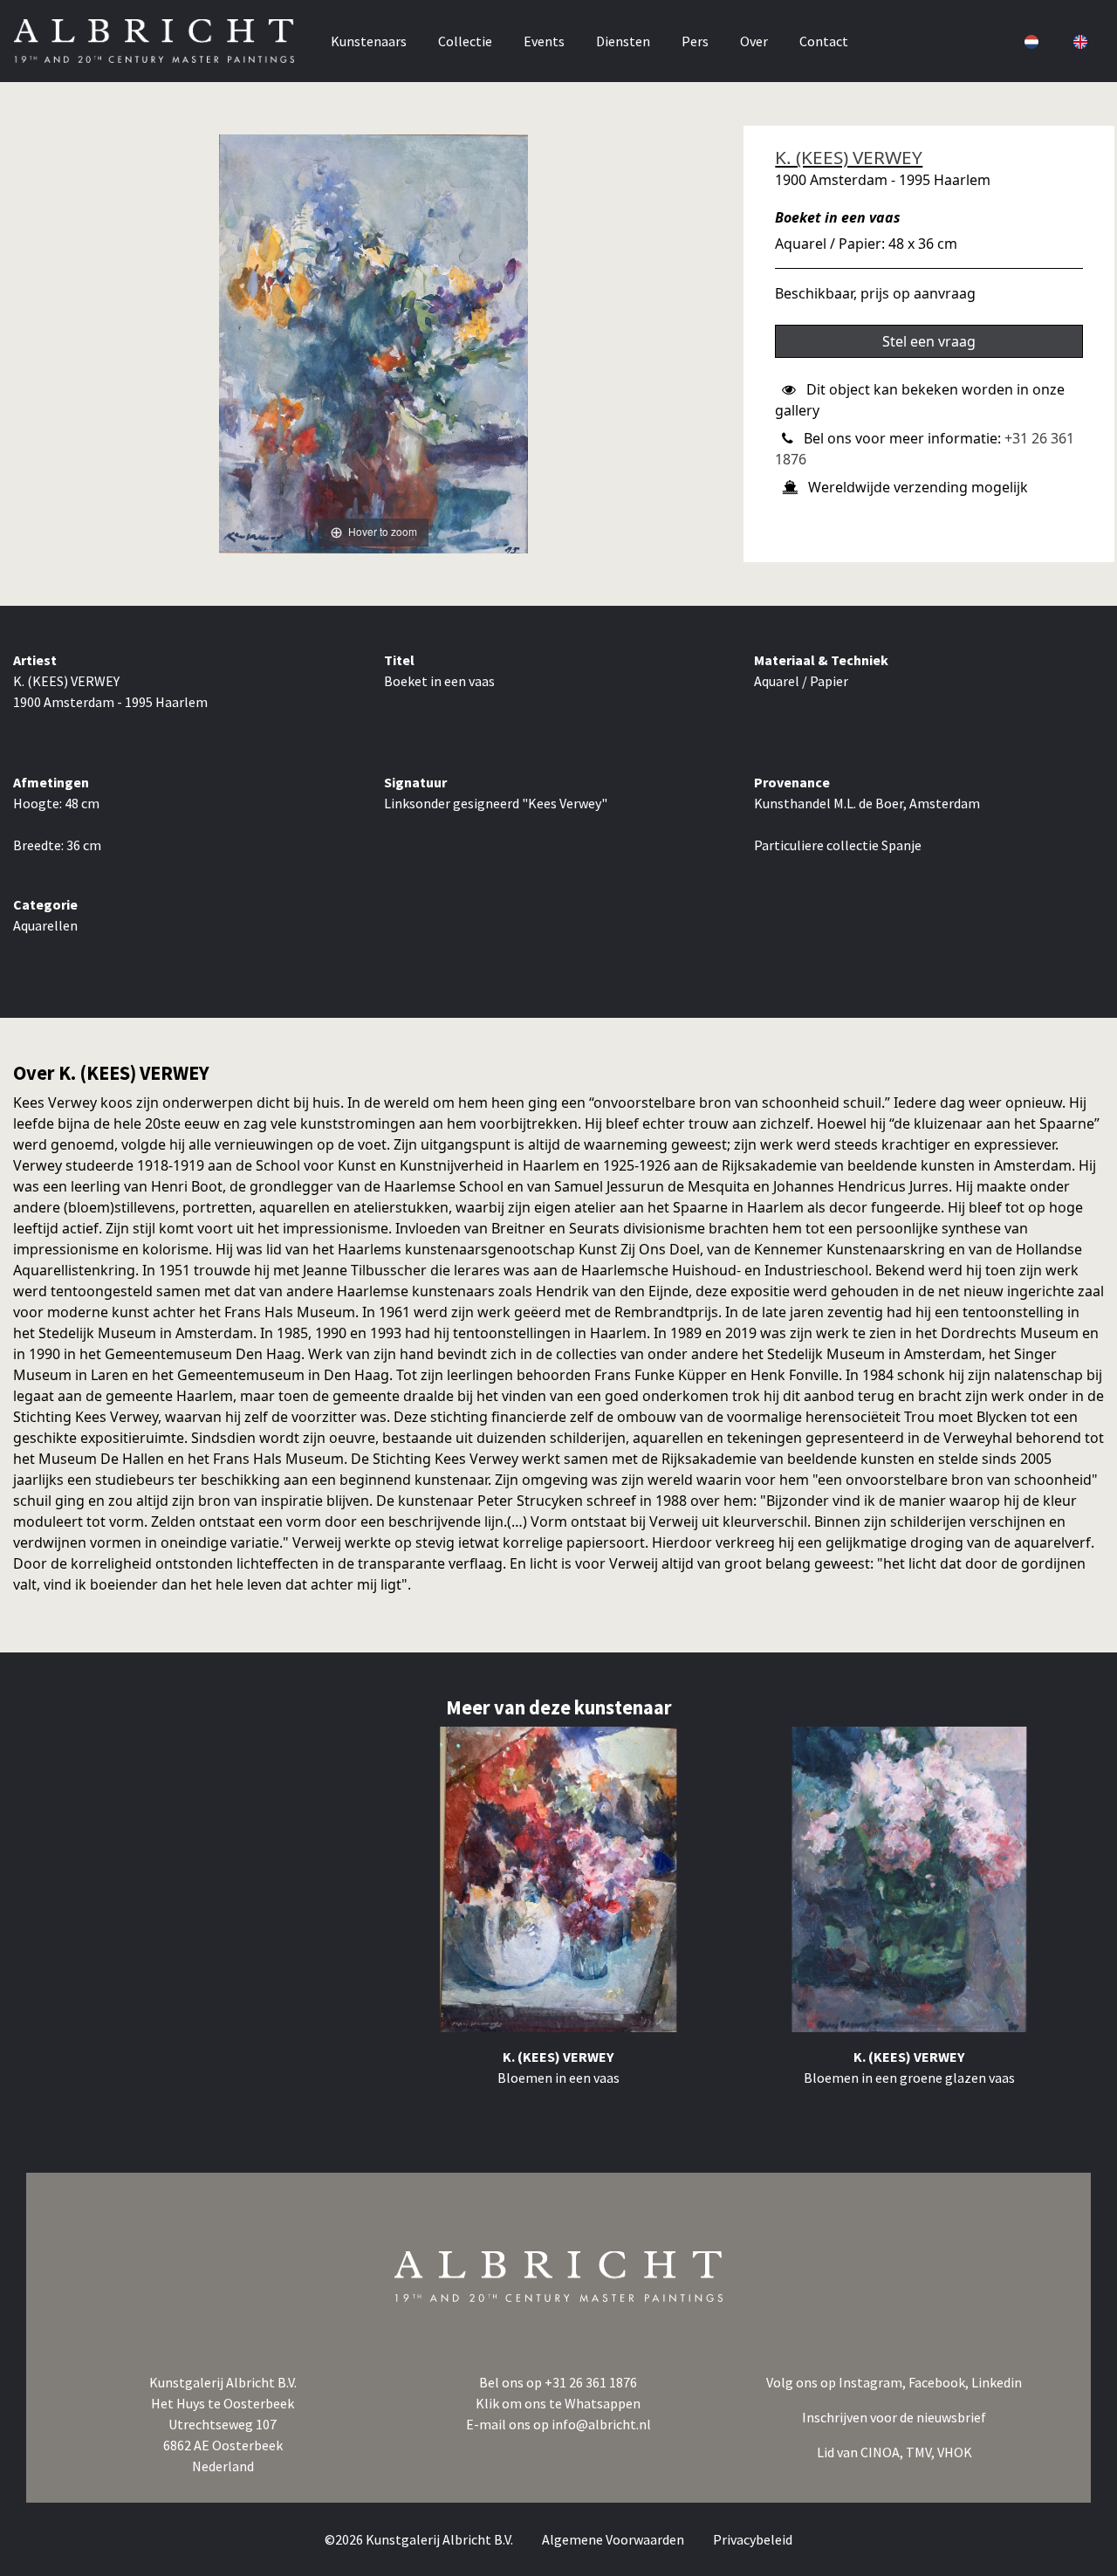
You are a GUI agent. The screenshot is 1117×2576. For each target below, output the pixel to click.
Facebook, (940, 2382)
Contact (824, 41)
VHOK (955, 2452)
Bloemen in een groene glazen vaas (909, 2078)
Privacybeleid (753, 2539)
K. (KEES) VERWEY (849, 157)
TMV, (922, 2452)
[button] (1030, 41)
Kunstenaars (369, 41)
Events (544, 41)
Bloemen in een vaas (558, 2078)
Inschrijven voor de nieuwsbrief (894, 2417)
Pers (695, 41)
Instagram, (874, 2382)
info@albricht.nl (601, 2424)
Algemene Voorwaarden (614, 2539)
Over (754, 41)
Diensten (623, 41)
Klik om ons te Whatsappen (558, 2403)
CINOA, (883, 2452)
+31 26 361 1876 (591, 2382)
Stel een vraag (929, 341)
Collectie (465, 41)
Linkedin (997, 2382)
